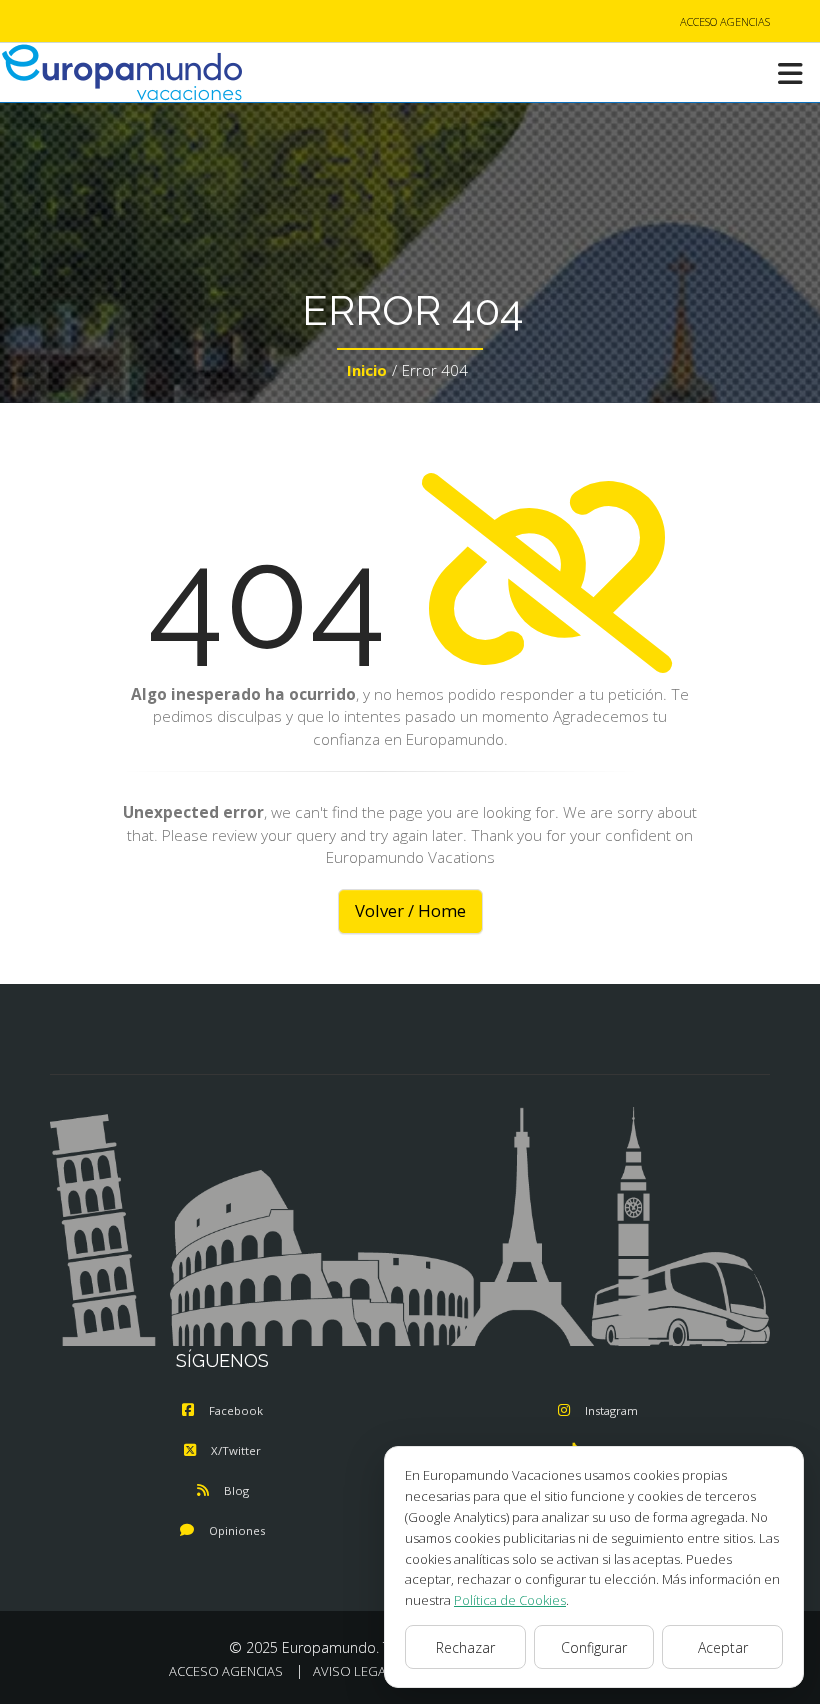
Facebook (236, 1410)
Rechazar (465, 1647)
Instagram (611, 1410)
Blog (236, 1490)
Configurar (594, 1647)
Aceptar (723, 1647)
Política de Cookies (510, 1600)
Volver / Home (410, 910)
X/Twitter (236, 1450)
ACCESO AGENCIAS (725, 21)
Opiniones (237, 1530)
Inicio (367, 370)
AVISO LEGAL (353, 1671)
